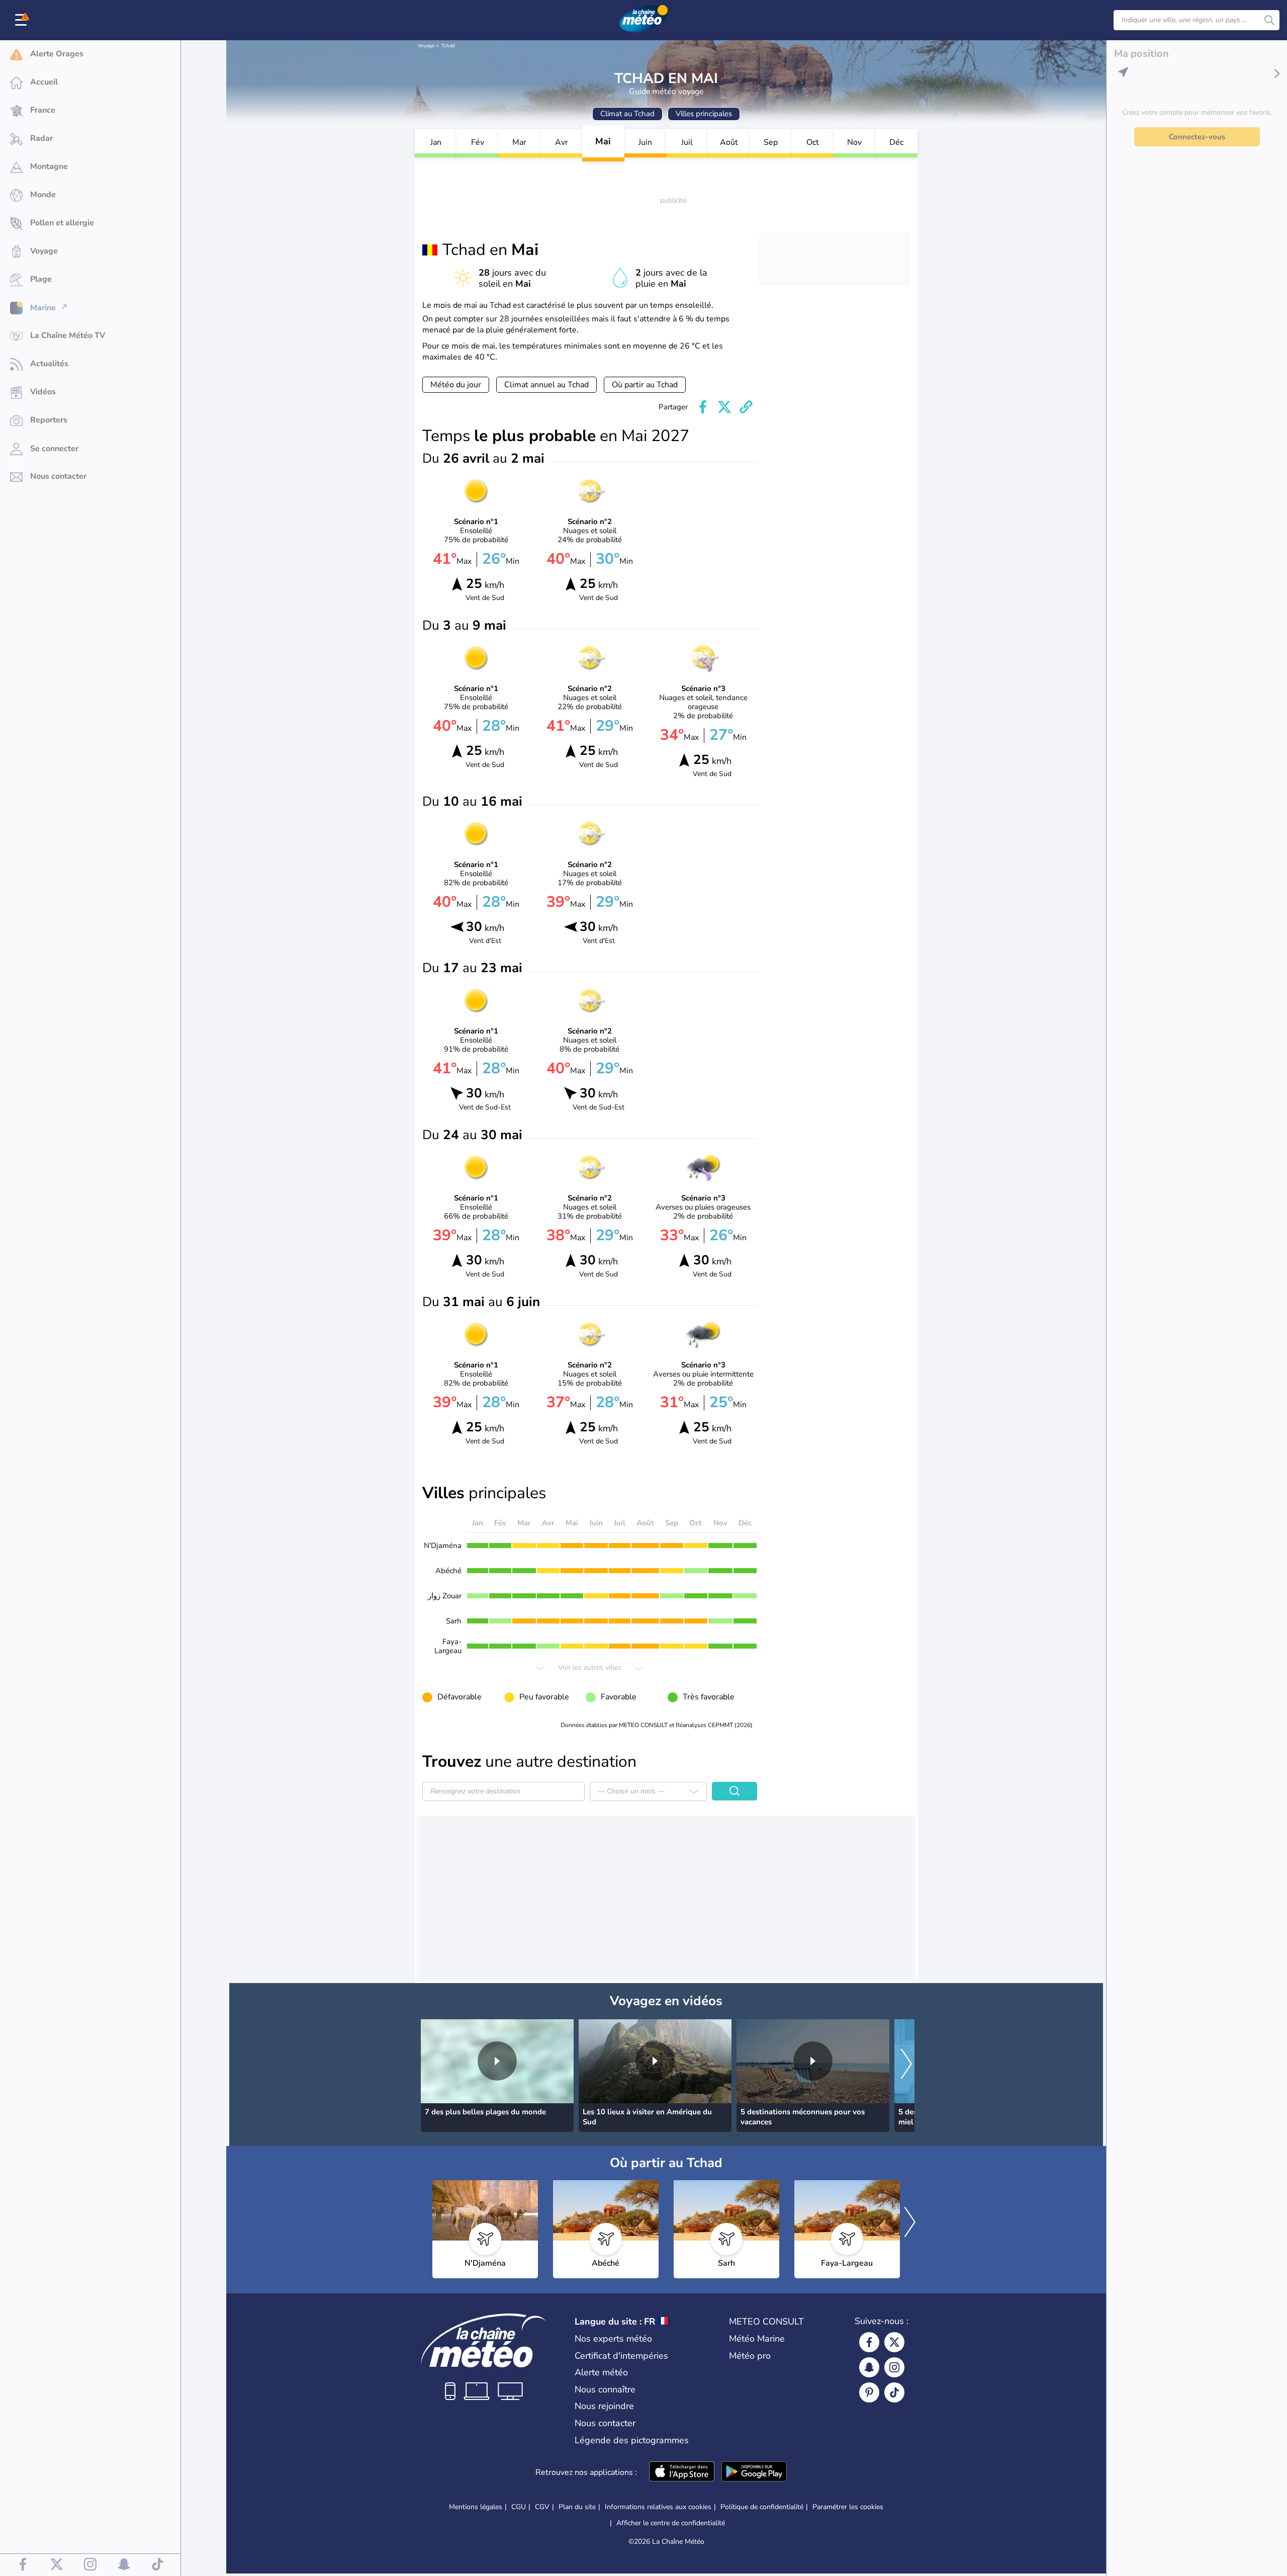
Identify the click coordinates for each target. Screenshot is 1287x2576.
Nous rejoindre (604, 2406)
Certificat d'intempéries (621, 2356)
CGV (542, 2507)
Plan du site (577, 2507)
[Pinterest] (869, 2392)
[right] (906, 2065)
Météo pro (750, 2356)
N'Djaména (443, 1545)
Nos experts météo (613, 2339)
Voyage (426, 46)
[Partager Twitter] (724, 407)
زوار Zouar (445, 1596)
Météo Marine (757, 2339)
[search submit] (1269, 20)
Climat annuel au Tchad (546, 385)
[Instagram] (894, 2367)
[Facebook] (869, 2342)
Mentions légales (476, 2507)
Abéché (448, 1571)
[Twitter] (894, 2342)
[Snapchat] (869, 2367)
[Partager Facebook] (703, 407)
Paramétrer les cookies (848, 2507)
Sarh (454, 1621)
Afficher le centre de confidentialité (671, 2523)
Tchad (448, 46)
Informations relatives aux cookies (658, 2507)
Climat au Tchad (627, 114)
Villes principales (704, 114)
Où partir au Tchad (645, 385)
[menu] (23, 20)
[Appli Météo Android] (754, 2472)
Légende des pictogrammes (632, 2440)
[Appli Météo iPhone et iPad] (682, 2472)
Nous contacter (605, 2423)
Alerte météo (601, 2372)
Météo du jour (456, 385)
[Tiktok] (894, 2392)
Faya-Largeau (448, 1646)
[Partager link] (746, 407)
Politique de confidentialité (762, 2507)
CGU (519, 2507)
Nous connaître (605, 2389)
